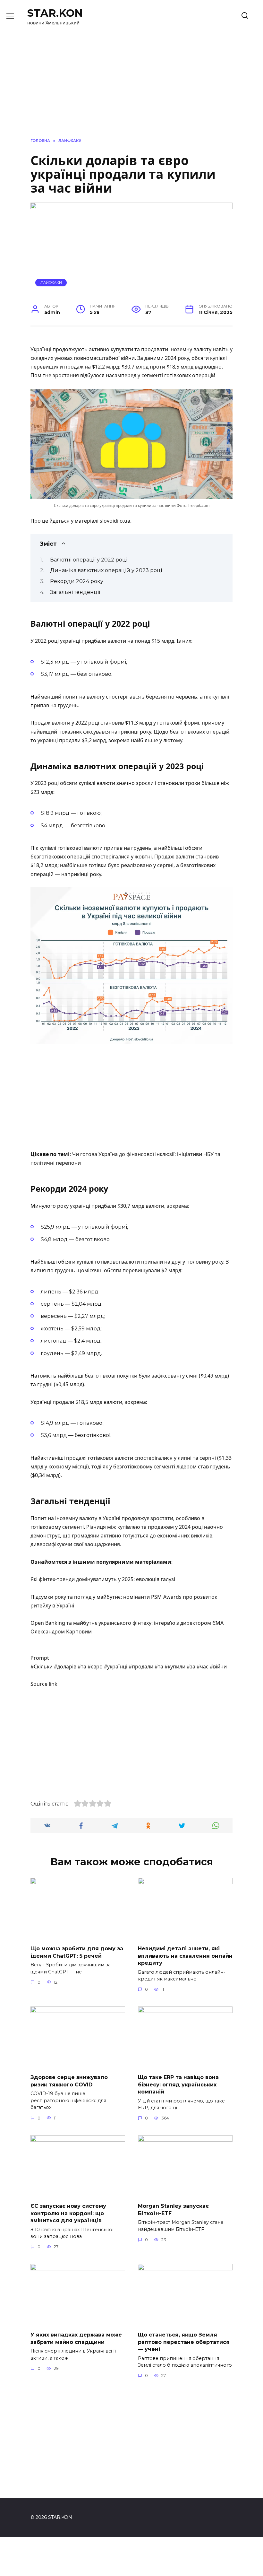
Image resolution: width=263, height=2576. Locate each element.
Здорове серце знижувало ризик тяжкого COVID (69, 2081)
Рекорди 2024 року (77, 581)
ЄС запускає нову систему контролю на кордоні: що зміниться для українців (68, 2213)
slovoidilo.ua (115, 521)
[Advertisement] (131, 1097)
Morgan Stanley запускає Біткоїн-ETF (173, 2210)
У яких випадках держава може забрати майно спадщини (76, 2338)
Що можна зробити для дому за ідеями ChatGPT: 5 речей (77, 1952)
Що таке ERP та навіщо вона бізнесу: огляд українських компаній (178, 2084)
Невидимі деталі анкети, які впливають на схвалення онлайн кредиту (185, 1956)
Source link (44, 1684)
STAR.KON (55, 13)
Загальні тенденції (75, 592)
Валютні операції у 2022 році (89, 560)
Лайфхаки (51, 283)
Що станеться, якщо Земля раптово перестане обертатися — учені (184, 2342)
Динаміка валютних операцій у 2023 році (106, 570)
